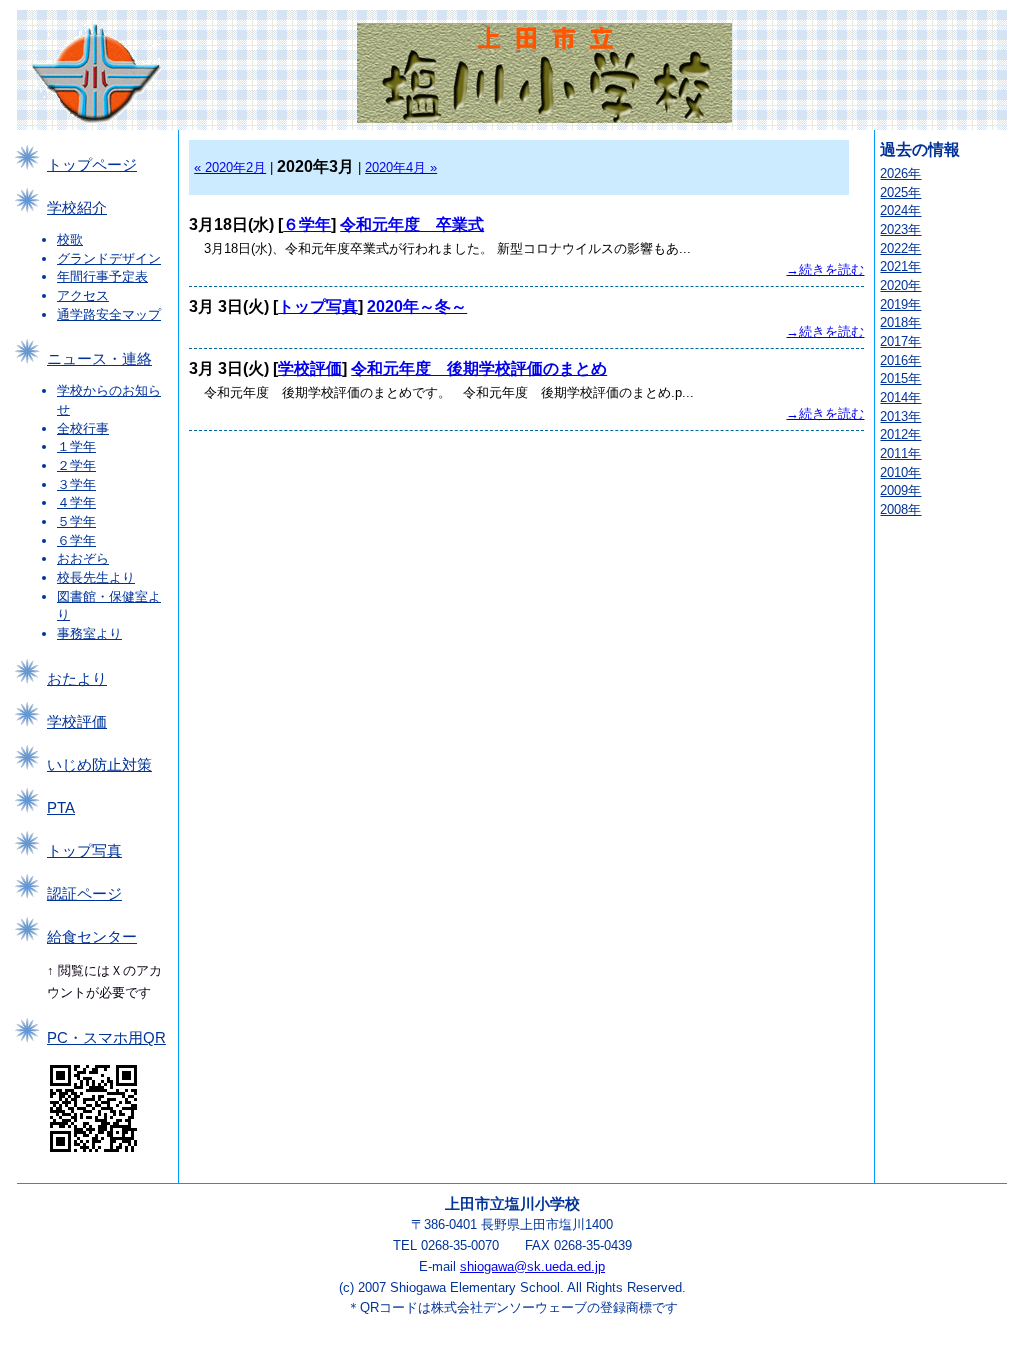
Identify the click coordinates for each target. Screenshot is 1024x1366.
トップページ (92, 165)
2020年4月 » (401, 167)
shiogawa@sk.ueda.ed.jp (532, 1266)
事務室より (89, 633)
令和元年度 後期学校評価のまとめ (479, 368)
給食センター (92, 937)
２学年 (76, 465)
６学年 (76, 540)
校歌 (70, 239)
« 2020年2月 (230, 167)
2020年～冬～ (417, 306)
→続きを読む (825, 269)
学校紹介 (77, 208)
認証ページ (84, 894)
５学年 (76, 521)
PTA (61, 808)
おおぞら (83, 558)
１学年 (76, 446)
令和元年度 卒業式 (412, 224)
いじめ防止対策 (99, 765)
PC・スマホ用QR (106, 1038)
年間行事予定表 (102, 276)
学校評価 (77, 722)
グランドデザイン (109, 258)
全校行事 (83, 428)
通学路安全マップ (109, 314)
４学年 (76, 502)
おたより (77, 679)
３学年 (76, 484)
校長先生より (96, 577)
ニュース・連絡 (99, 359)
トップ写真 (84, 851)
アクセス (83, 295)
